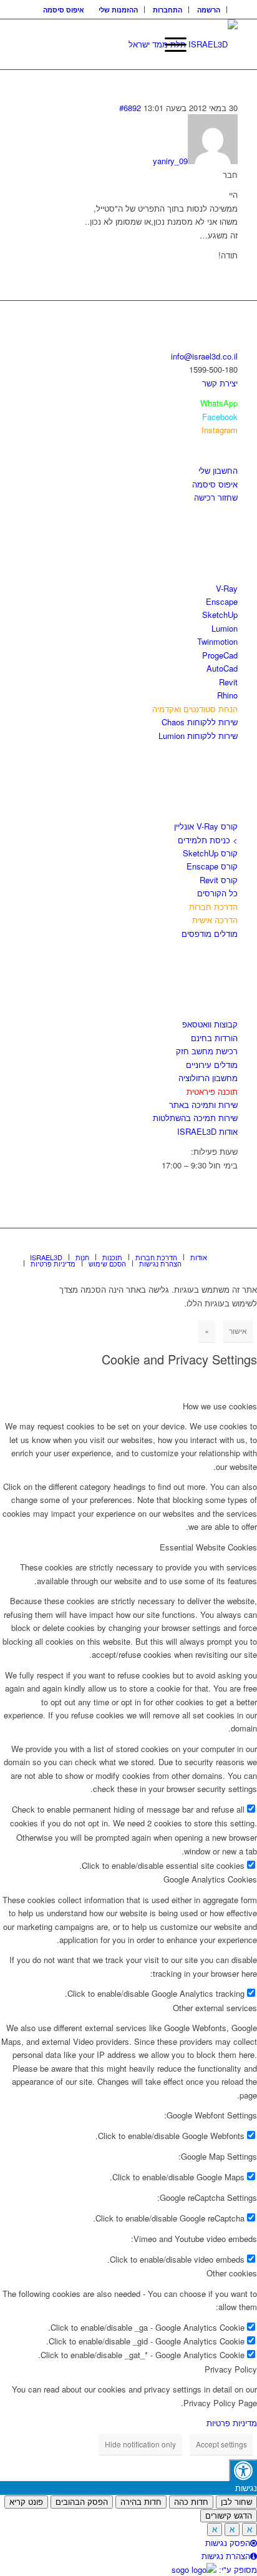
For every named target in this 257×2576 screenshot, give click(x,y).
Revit (228, 682)
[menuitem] (209, 10)
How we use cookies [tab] (220, 1406)
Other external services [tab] (215, 2008)
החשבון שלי (218, 470)
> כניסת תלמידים (208, 840)
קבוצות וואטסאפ (210, 1024)
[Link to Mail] (228, 1244)
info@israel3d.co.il (204, 356)
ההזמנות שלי (118, 10)
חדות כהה (191, 2502)
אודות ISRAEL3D (207, 1131)
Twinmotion (217, 641)
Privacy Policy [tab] (231, 2369)
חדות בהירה (141, 2502)
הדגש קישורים (229, 2516)
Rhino (227, 695)
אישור (238, 1330)
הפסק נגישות (228, 2543)
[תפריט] (169, 44)
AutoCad (222, 668)
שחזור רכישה (216, 497)
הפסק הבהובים (82, 2502)
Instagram (220, 430)
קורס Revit (219, 880)
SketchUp (220, 615)
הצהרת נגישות (226, 2556)
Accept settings (221, 2444)
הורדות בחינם (214, 1038)
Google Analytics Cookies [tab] (210, 1879)
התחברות (167, 10)
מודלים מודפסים (210, 933)
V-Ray (227, 588)
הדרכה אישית (215, 920)
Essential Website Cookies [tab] (208, 1547)
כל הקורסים (217, 893)
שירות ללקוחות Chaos (200, 722)
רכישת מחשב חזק (207, 1051)
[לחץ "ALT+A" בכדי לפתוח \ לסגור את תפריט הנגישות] (243, 2470)
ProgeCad (220, 655)
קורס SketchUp (210, 853)
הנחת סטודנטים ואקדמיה (195, 709)
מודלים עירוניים (212, 1065)
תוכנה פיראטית (212, 1091)
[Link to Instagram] (210, 1244)
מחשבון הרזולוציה (208, 1078)
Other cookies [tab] (232, 2273)
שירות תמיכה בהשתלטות (195, 1118)
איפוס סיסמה (64, 10)
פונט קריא (26, 2502)
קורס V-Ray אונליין (206, 826)
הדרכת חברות (213, 907)
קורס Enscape (212, 866)
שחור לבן (236, 2502)
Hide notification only (140, 2444)
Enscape (222, 601)
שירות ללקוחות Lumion (198, 736)
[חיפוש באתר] (140, 44)
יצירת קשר (220, 383)
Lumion (225, 628)
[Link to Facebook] (191, 1244)
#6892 (130, 108)
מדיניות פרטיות (232, 2423)
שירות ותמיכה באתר (203, 1104)
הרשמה (209, 10)
